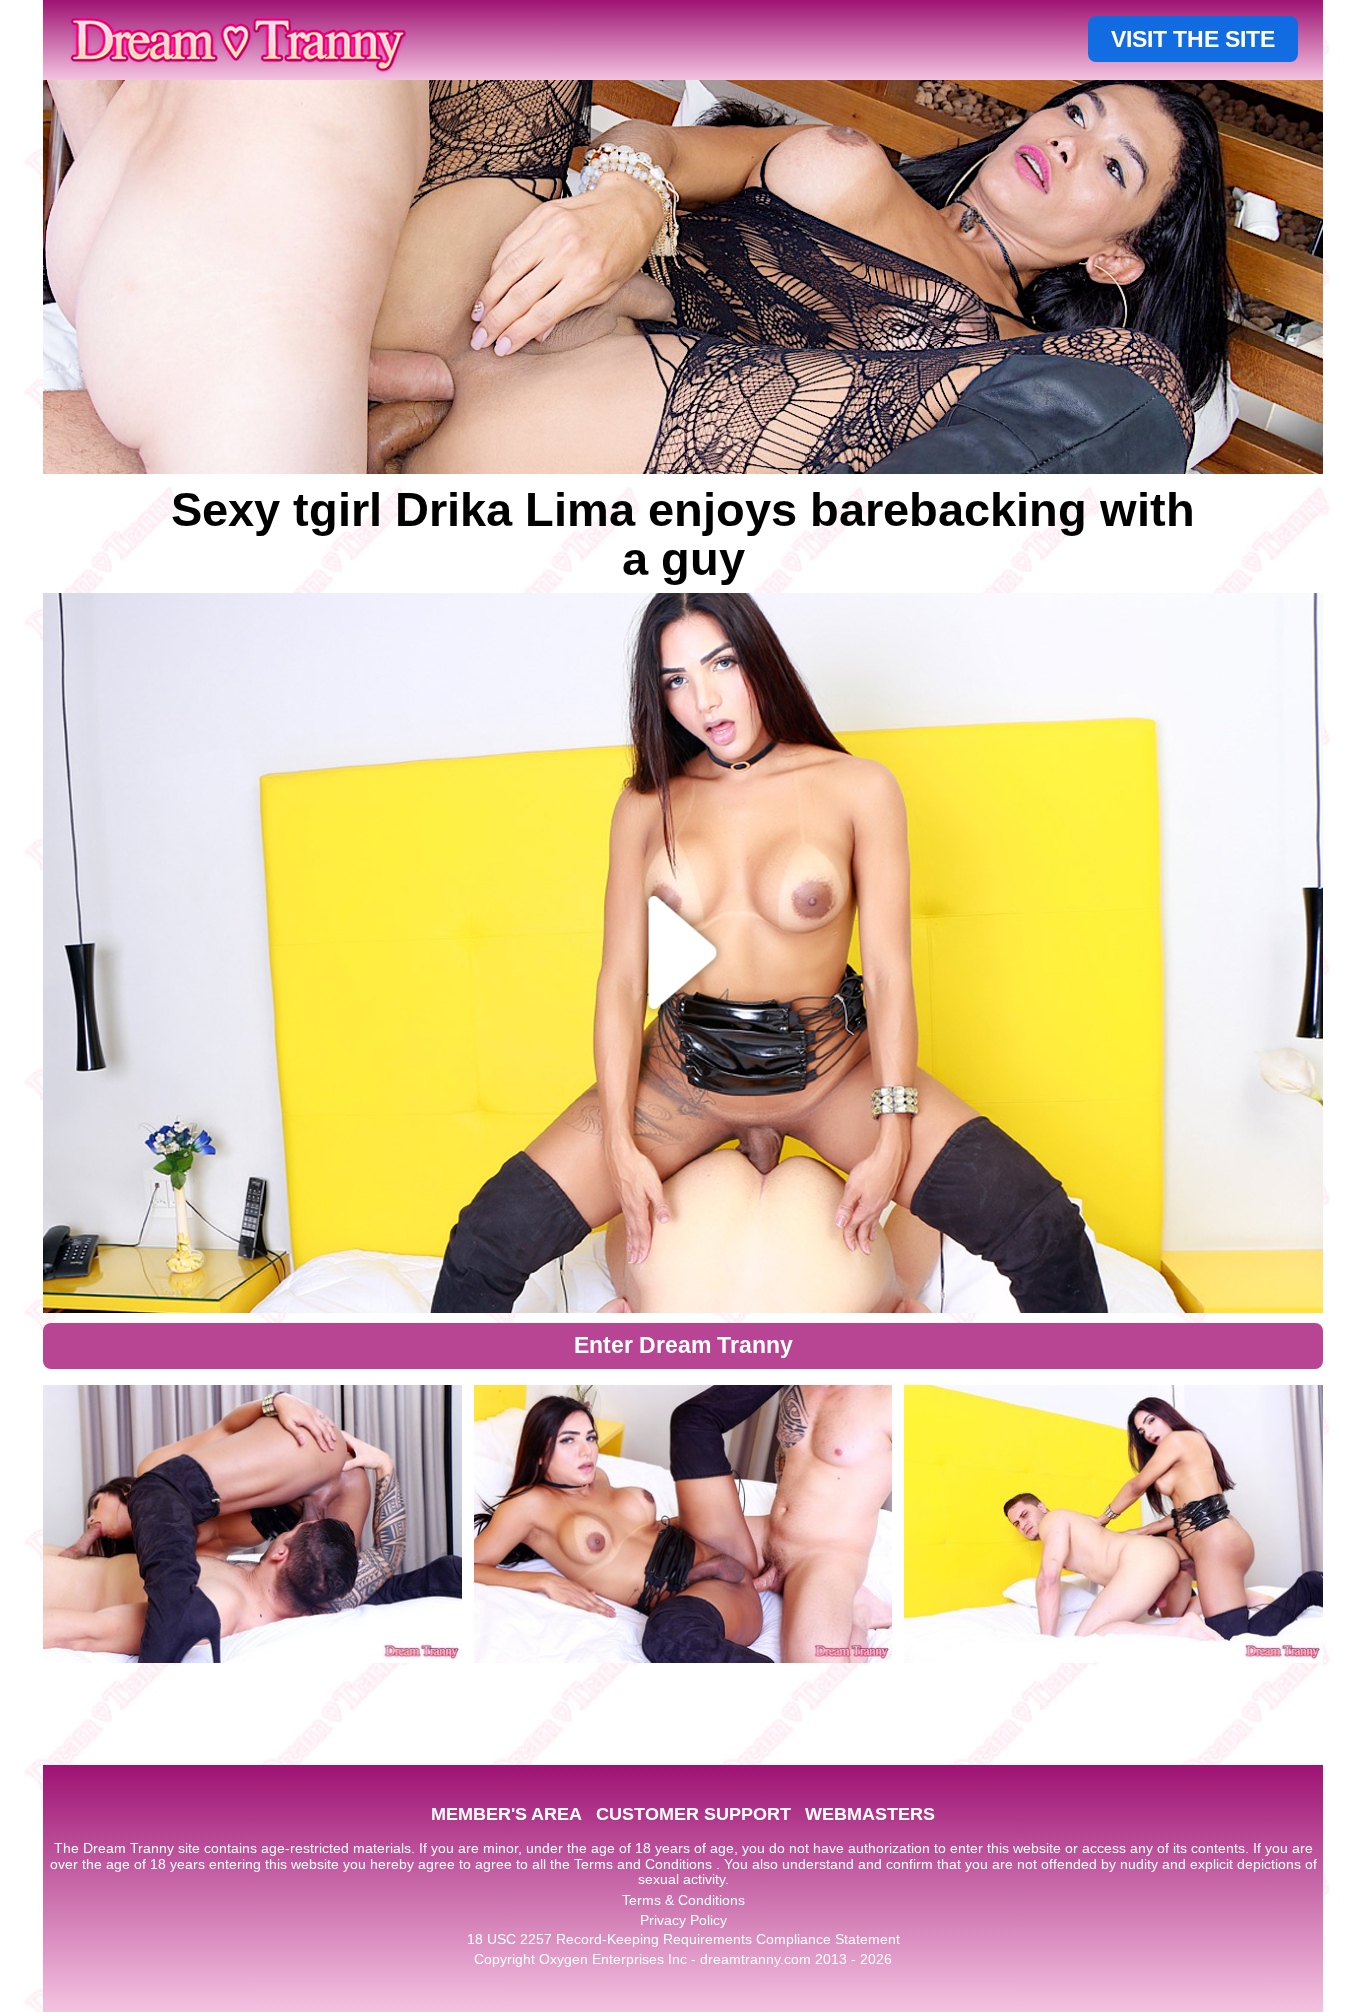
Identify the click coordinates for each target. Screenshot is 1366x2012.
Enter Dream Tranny (683, 1345)
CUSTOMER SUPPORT (693, 1814)
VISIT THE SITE (1193, 39)
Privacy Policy (683, 1920)
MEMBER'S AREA (506, 1814)
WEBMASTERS (870, 1814)
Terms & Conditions (683, 1900)
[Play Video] (683, 953)
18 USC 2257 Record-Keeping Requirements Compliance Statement (683, 1939)
